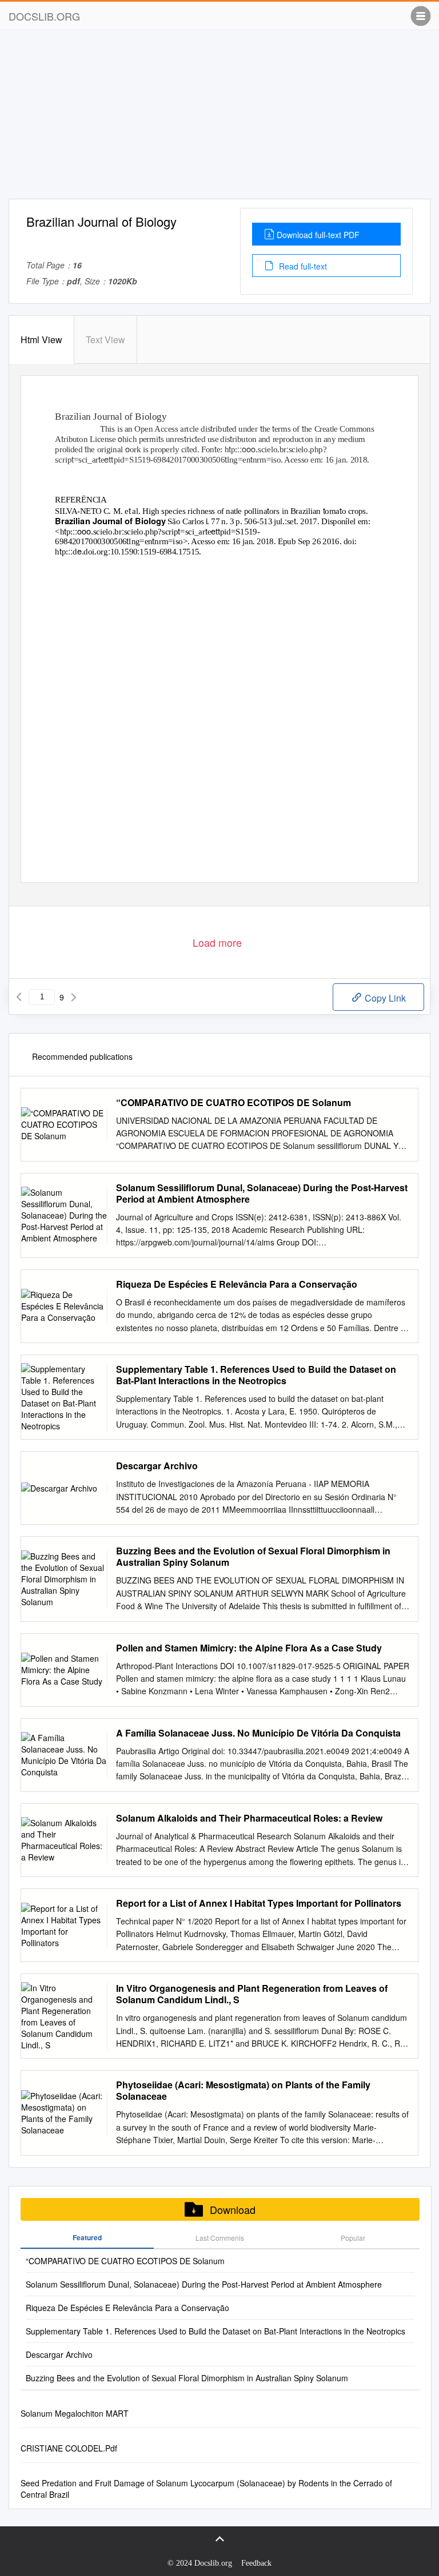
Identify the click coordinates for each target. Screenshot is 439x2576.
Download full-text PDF (318, 235)
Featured (87, 2237)
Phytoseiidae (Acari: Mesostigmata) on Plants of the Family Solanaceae (243, 2091)
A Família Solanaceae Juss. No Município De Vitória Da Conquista (258, 1733)
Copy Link (384, 998)
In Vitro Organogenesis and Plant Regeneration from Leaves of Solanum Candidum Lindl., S (252, 1994)
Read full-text (302, 266)
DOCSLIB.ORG (44, 16)
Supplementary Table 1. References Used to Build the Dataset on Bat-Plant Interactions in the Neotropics (256, 1375)
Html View (41, 339)
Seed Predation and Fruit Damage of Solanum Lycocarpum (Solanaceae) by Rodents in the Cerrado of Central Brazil (206, 2489)
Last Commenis (220, 2238)
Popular (353, 2238)
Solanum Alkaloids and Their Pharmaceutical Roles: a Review (249, 1818)
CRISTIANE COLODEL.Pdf (69, 2448)
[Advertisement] (219, 119)
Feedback (256, 2563)
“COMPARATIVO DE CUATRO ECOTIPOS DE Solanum (234, 1103)
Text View (105, 339)
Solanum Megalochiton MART (75, 2413)
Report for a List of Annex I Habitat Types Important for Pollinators (259, 1903)
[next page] (74, 997)
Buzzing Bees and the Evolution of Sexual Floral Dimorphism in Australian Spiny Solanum (253, 1557)
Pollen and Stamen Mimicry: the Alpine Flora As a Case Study (249, 1648)
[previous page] (19, 997)
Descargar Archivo (157, 1466)
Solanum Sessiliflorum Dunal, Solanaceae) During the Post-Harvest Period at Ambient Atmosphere (262, 1193)
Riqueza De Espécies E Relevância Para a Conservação (237, 1284)
